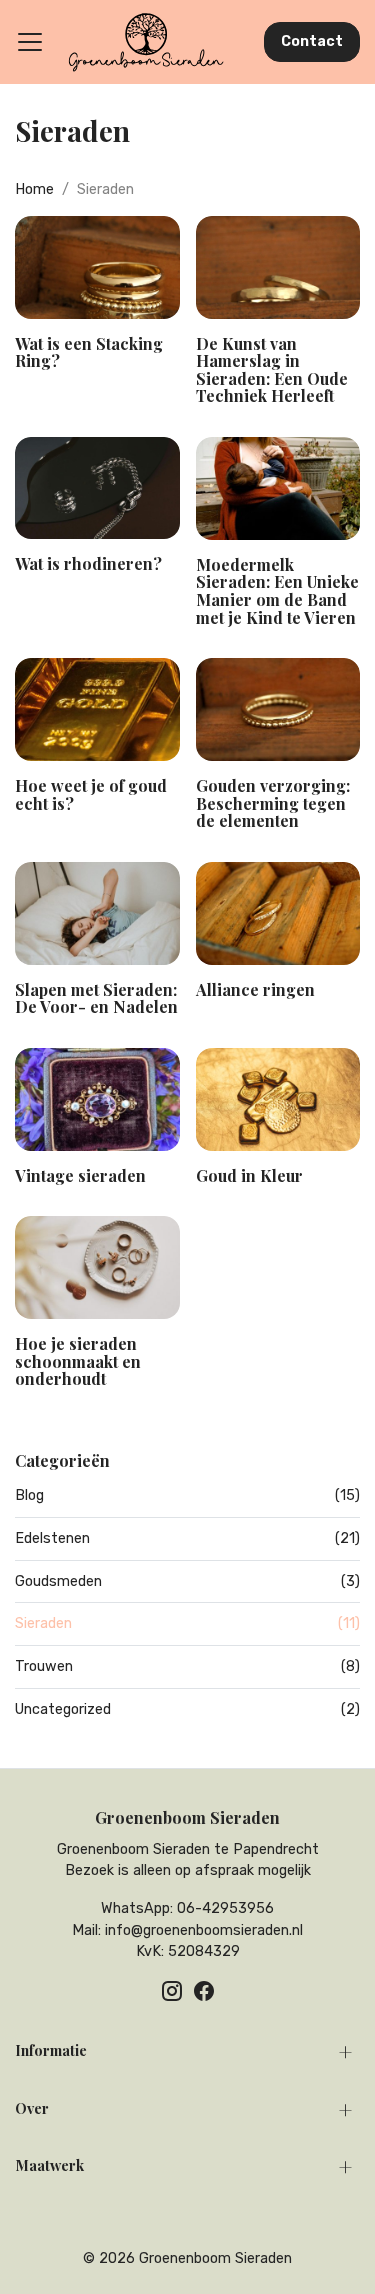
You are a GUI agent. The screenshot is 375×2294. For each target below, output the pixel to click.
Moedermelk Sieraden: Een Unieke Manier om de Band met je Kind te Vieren (277, 591)
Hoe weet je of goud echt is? (91, 794)
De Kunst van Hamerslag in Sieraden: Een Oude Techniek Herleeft (272, 370)
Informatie (51, 2050)
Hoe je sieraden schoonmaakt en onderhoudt (78, 1361)
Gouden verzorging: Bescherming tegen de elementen (273, 803)
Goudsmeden (187, 1581)
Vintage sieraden (80, 1175)
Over (32, 2108)
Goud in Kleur (249, 1175)
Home (34, 189)
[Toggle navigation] (30, 42)
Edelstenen (187, 1538)
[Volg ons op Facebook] (204, 1991)
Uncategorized (187, 1709)
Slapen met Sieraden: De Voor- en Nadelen (96, 998)
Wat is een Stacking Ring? (89, 352)
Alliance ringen (255, 989)
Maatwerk (49, 2165)
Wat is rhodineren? (88, 563)
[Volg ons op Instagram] (172, 1991)
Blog (187, 1495)
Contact (312, 41)
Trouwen (187, 1666)
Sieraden (187, 1623)
